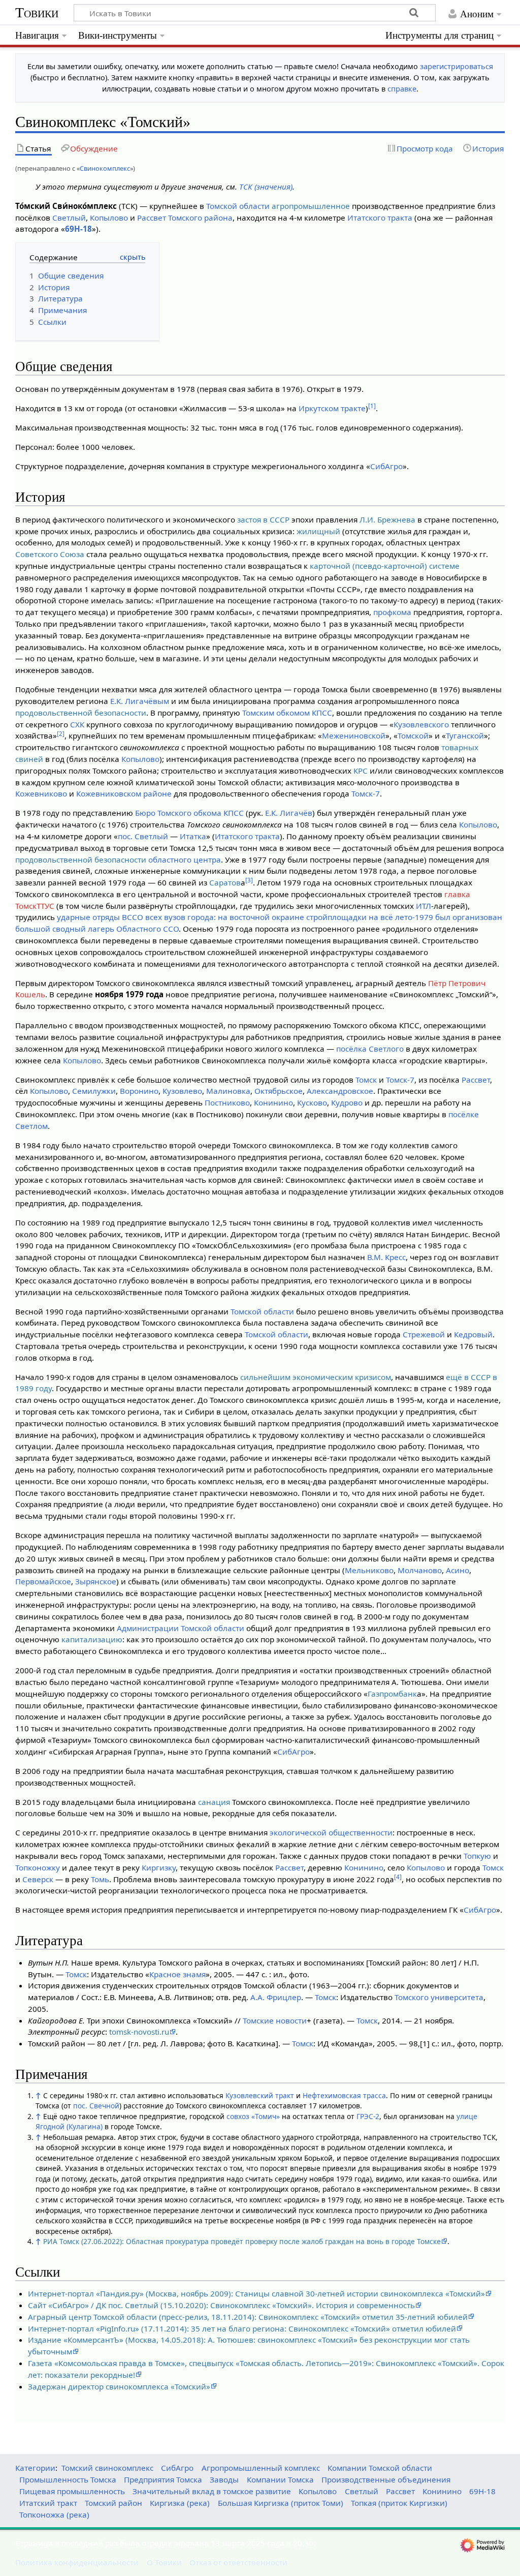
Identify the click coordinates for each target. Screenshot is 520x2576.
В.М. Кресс (386, 1257)
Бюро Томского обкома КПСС (189, 813)
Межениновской (354, 735)
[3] (249, 880)
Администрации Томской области (181, 1628)
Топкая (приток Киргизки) (399, 2503)
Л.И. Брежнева (387, 519)
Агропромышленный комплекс (261, 2468)
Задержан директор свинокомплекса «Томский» (119, 2386)
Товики (37, 12)
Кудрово (347, 1102)
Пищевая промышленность (72, 2491)
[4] (398, 1877)
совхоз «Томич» (253, 2116)
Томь (100, 1879)
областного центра (185, 860)
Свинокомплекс (105, 168)
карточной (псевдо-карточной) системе (385, 566)
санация (214, 1802)
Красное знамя (177, 1974)
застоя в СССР (263, 519)
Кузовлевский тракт (260, 2095)
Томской (413, 735)
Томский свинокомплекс (107, 2468)
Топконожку (38, 1867)
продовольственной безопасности (81, 713)
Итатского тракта (380, 218)
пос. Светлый (143, 836)
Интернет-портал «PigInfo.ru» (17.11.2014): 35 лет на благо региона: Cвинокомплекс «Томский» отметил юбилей (242, 2328)
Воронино (139, 1091)
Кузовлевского (421, 724)
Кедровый (473, 1334)
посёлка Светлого (370, 1049)
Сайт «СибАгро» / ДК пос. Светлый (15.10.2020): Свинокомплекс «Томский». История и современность (221, 2305)
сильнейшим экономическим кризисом (316, 1377)
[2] (61, 734)
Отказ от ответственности (238, 2562)
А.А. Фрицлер (276, 1997)
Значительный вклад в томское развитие (212, 2491)
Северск (38, 1879)
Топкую (477, 1856)
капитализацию (92, 1639)
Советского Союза (50, 554)
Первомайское (43, 1581)
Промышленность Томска (68, 2479)
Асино (458, 1570)
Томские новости (275, 2020)
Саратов (225, 882)
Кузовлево (182, 1091)
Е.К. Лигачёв (289, 813)
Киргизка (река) (180, 2503)
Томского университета (439, 1997)
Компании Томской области (380, 2468)
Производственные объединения (386, 2479)
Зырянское (96, 1581)
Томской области (238, 206)
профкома (392, 612)
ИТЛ (424, 906)
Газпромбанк (392, 1694)
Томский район (113, 2503)
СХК (77, 724)
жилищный (318, 531)
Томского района (200, 218)
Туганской (465, 735)
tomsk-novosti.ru (139, 2032)
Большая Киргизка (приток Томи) (281, 2503)
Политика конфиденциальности (77, 2562)
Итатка (193, 836)
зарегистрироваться (457, 66)
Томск (366, 1080)
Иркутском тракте (332, 408)
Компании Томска (280, 2479)
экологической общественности (331, 1832)
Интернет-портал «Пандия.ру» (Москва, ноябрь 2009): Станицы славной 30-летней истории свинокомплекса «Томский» (256, 2293)
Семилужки (94, 1091)
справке (402, 89)
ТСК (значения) (266, 187)
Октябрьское (279, 1091)
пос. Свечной (96, 2106)
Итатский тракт (48, 2503)
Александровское (340, 1091)
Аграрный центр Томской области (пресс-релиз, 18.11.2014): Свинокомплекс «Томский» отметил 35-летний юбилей (248, 2317)
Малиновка (228, 1091)
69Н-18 (78, 229)
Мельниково (369, 1570)
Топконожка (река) (54, 2514)
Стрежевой (424, 1334)
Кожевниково (41, 793)
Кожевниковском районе (124, 793)
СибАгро (386, 466)
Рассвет (152, 218)
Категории (35, 2468)
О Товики (164, 2562)
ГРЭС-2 (368, 2116)
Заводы (224, 2479)
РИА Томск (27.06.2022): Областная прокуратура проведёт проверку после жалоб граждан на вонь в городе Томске (242, 2241)
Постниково (227, 1102)
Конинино (273, 1102)
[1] (372, 406)
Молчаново (420, 1570)
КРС (361, 771)
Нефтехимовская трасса (344, 2095)
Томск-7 (366, 793)
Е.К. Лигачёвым (140, 701)
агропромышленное (311, 206)
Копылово (109, 218)
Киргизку (159, 1867)
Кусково (312, 1102)
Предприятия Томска (163, 2479)
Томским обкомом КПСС (287, 713)
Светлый (69, 218)
